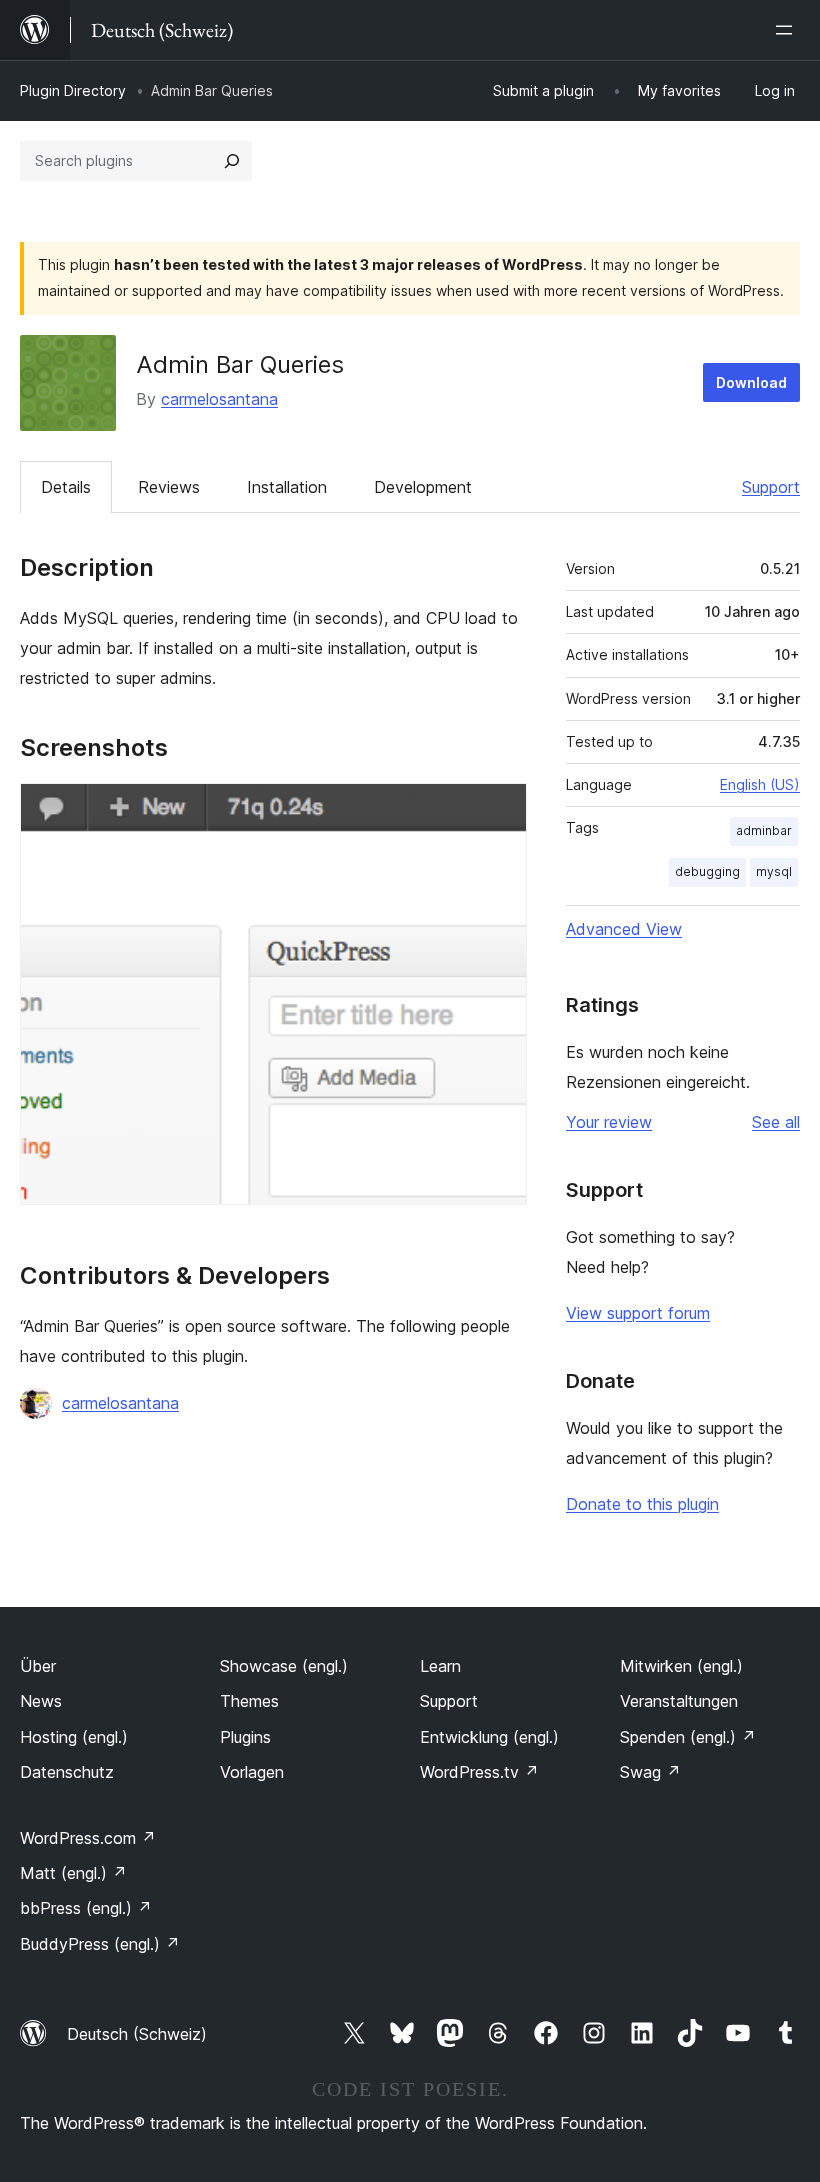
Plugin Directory (73, 90)
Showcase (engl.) (284, 1666)
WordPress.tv (479, 1772)
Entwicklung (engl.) (489, 1737)
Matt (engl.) (73, 1873)
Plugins (245, 1737)
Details (66, 487)
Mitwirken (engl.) (681, 1666)
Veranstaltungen (679, 1701)
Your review (609, 1122)
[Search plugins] (232, 161)
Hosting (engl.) (74, 1737)
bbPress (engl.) (86, 1908)
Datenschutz (67, 1772)
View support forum (638, 1313)
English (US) (760, 784)
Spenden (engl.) (688, 1737)
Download (751, 382)
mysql (774, 871)
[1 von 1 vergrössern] (500, 810)
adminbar (764, 830)
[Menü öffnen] (788, 30)
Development (423, 487)
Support (771, 487)
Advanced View (624, 929)
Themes (249, 1701)
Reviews (169, 487)
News (41, 1701)
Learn (440, 1666)
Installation (287, 487)
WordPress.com (88, 1838)
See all (776, 1122)
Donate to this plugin (642, 1504)
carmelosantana (219, 399)
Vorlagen (252, 1772)
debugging (707, 871)
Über (38, 1666)
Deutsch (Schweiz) (137, 2034)
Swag (650, 1772)
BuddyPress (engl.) (100, 1944)
